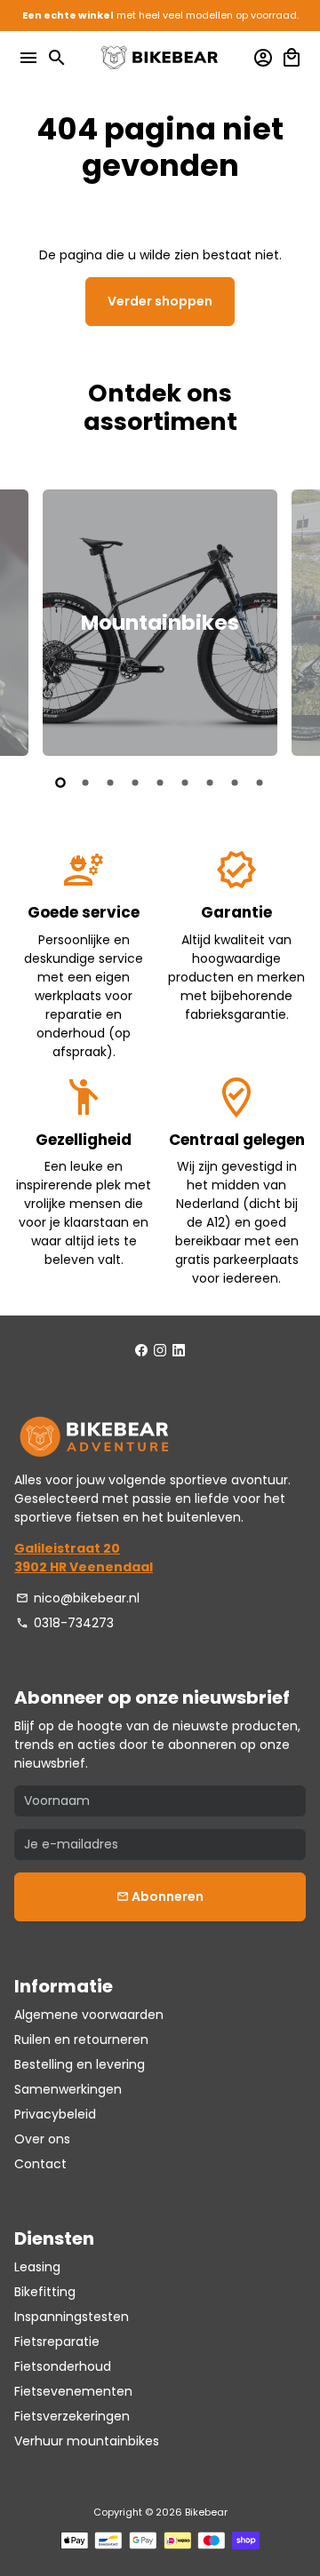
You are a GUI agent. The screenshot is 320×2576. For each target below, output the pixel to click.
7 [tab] (210, 783)
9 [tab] (260, 783)
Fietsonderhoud (63, 2366)
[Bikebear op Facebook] (141, 1351)
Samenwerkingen (68, 2089)
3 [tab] (110, 783)
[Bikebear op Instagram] (160, 1351)
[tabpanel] (160, 623)
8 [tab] (235, 783)
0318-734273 (65, 1623)
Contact (40, 2164)
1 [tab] (60, 783)
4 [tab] (135, 783)
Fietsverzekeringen (72, 2416)
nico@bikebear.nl (78, 1598)
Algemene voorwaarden (89, 2015)
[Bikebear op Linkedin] (179, 1351)
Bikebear (206, 2512)
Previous (30, 620)
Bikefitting (45, 2292)
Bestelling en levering (80, 2064)
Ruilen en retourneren (81, 2039)
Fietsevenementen (73, 2391)
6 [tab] (185, 783)
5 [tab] (160, 783)
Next (290, 620)
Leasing (37, 2267)
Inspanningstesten (72, 2317)
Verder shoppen (160, 301)
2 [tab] (85, 783)
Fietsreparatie (57, 2341)
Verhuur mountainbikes (87, 2441)
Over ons (42, 2139)
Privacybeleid (55, 2114)
